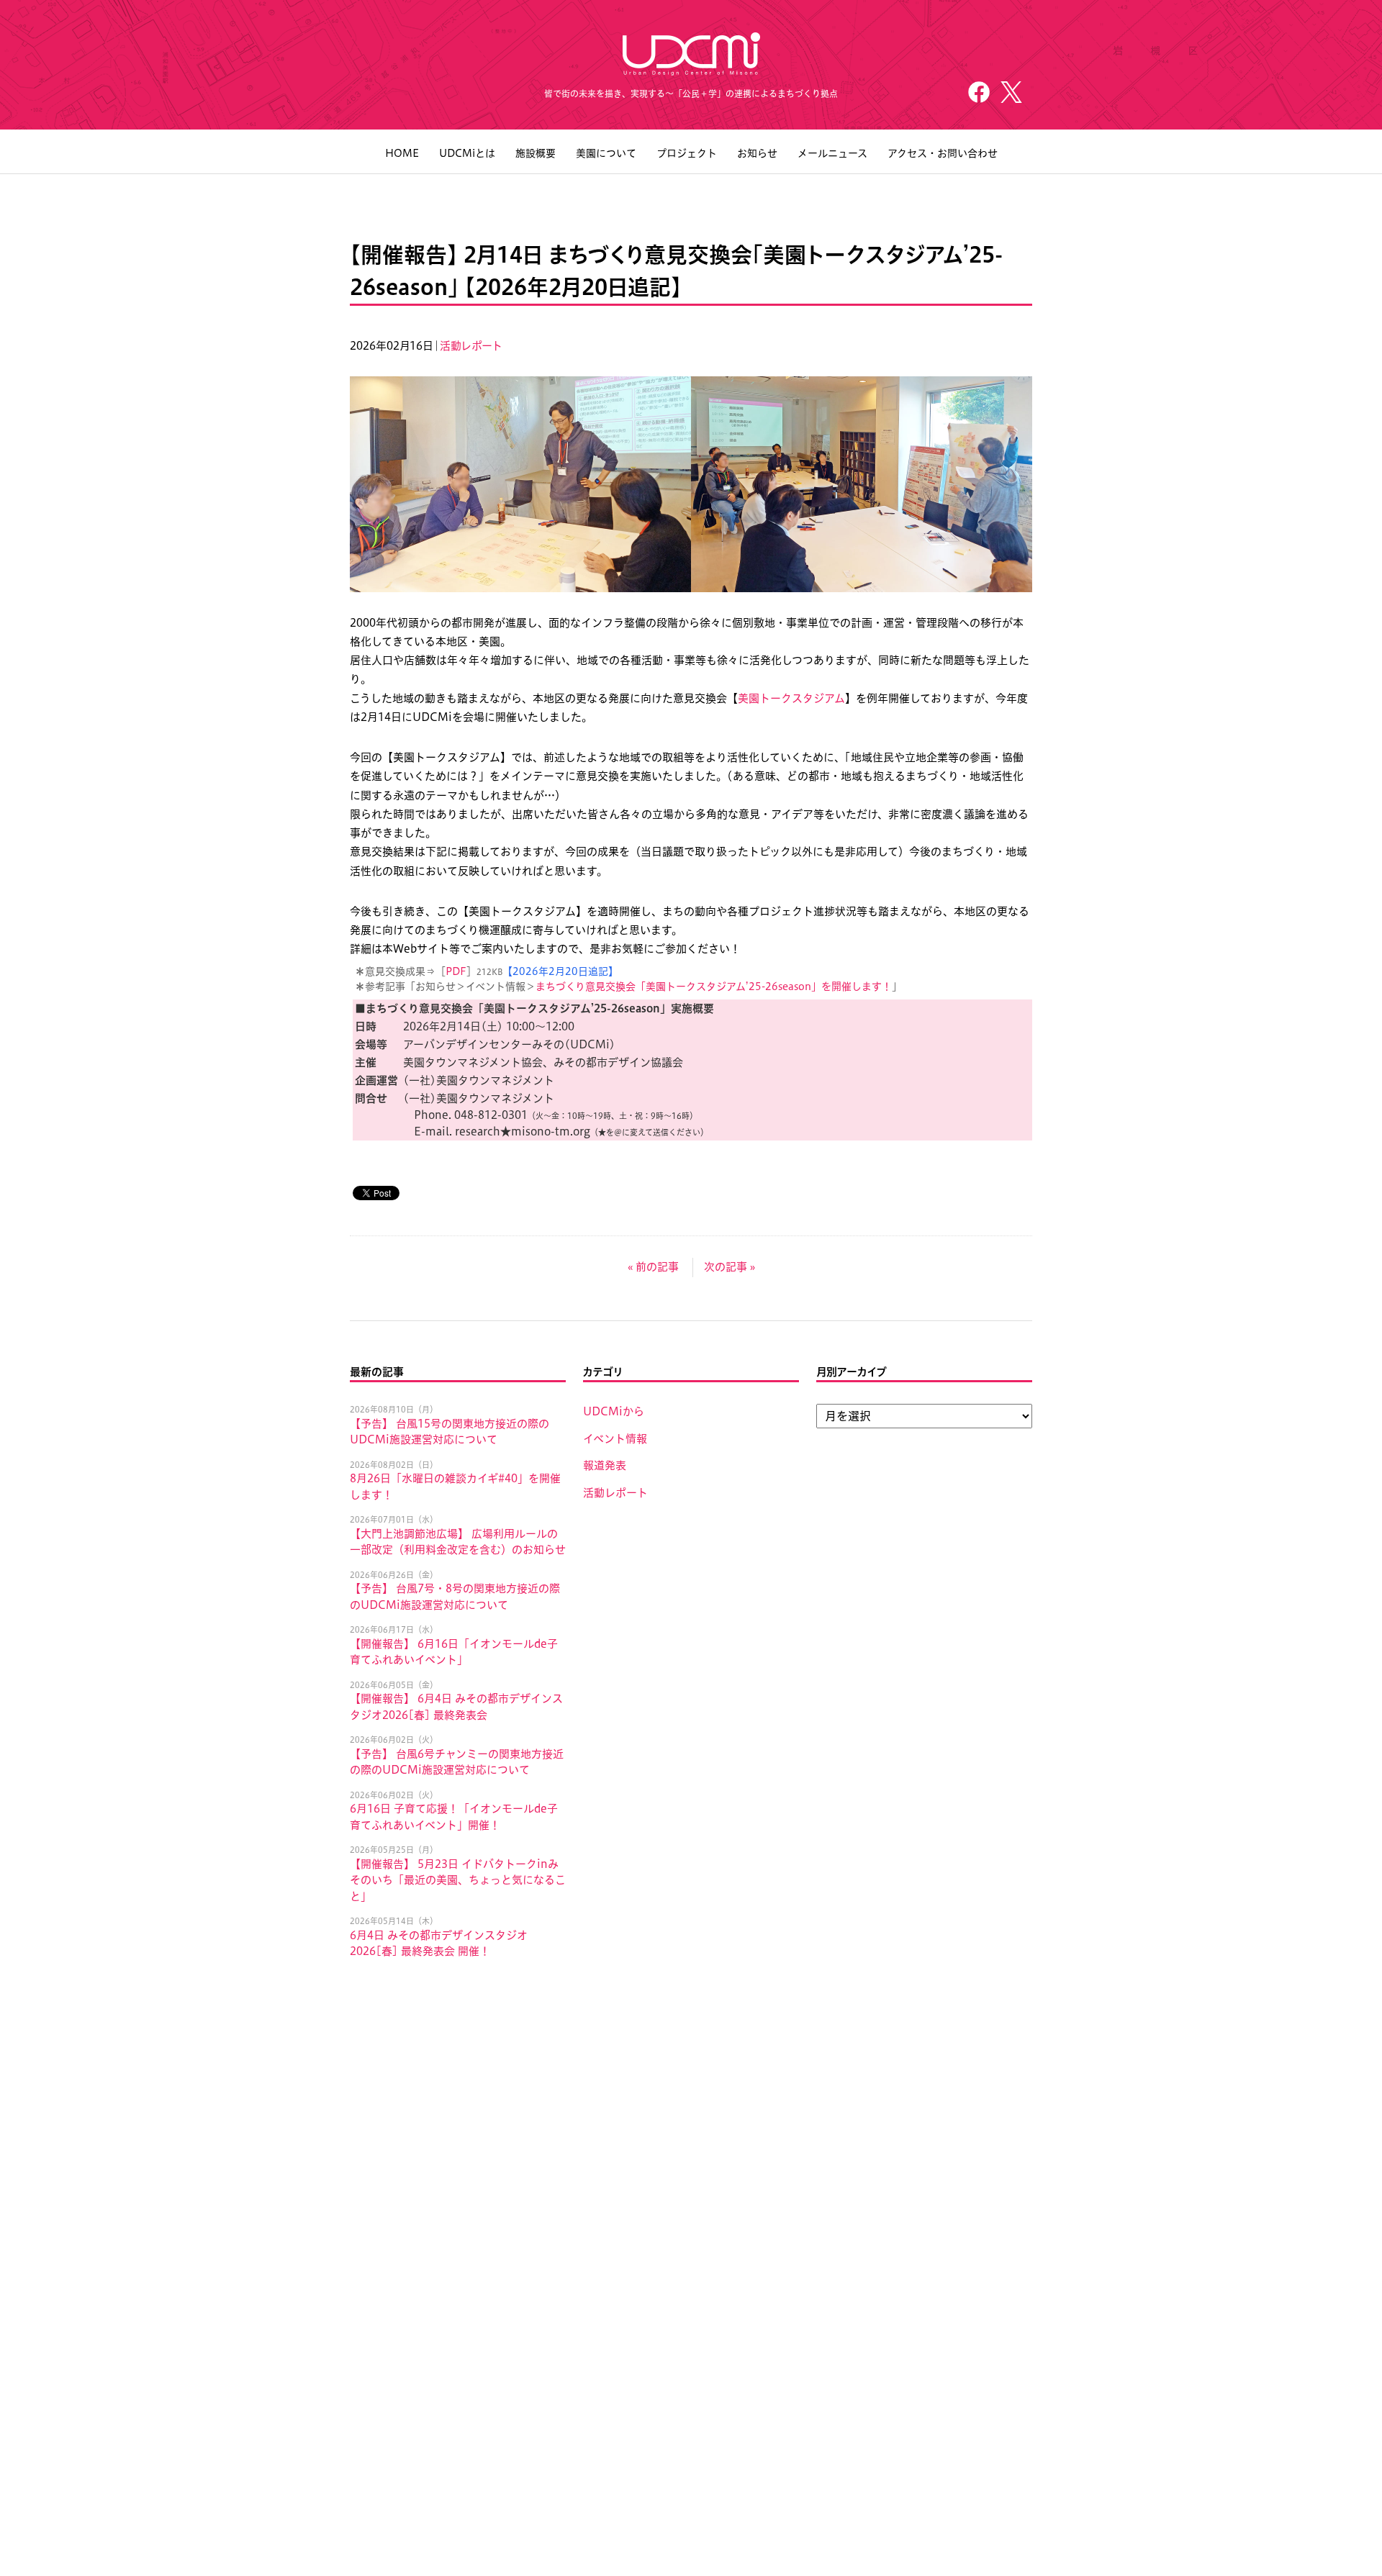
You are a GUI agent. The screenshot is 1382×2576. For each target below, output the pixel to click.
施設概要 (536, 153)
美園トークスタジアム (791, 698)
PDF (456, 971)
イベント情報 (615, 1439)
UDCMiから (614, 1411)
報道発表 (605, 1465)
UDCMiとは (467, 153)
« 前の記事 (653, 1267)
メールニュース (832, 153)
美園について (606, 153)
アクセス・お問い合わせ (943, 153)
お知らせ (757, 153)
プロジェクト (687, 153)
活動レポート (471, 346)
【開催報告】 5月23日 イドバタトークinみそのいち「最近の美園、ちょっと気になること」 (458, 1880)
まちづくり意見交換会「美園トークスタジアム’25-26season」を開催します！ (714, 987)
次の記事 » (730, 1267)
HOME (402, 153)
